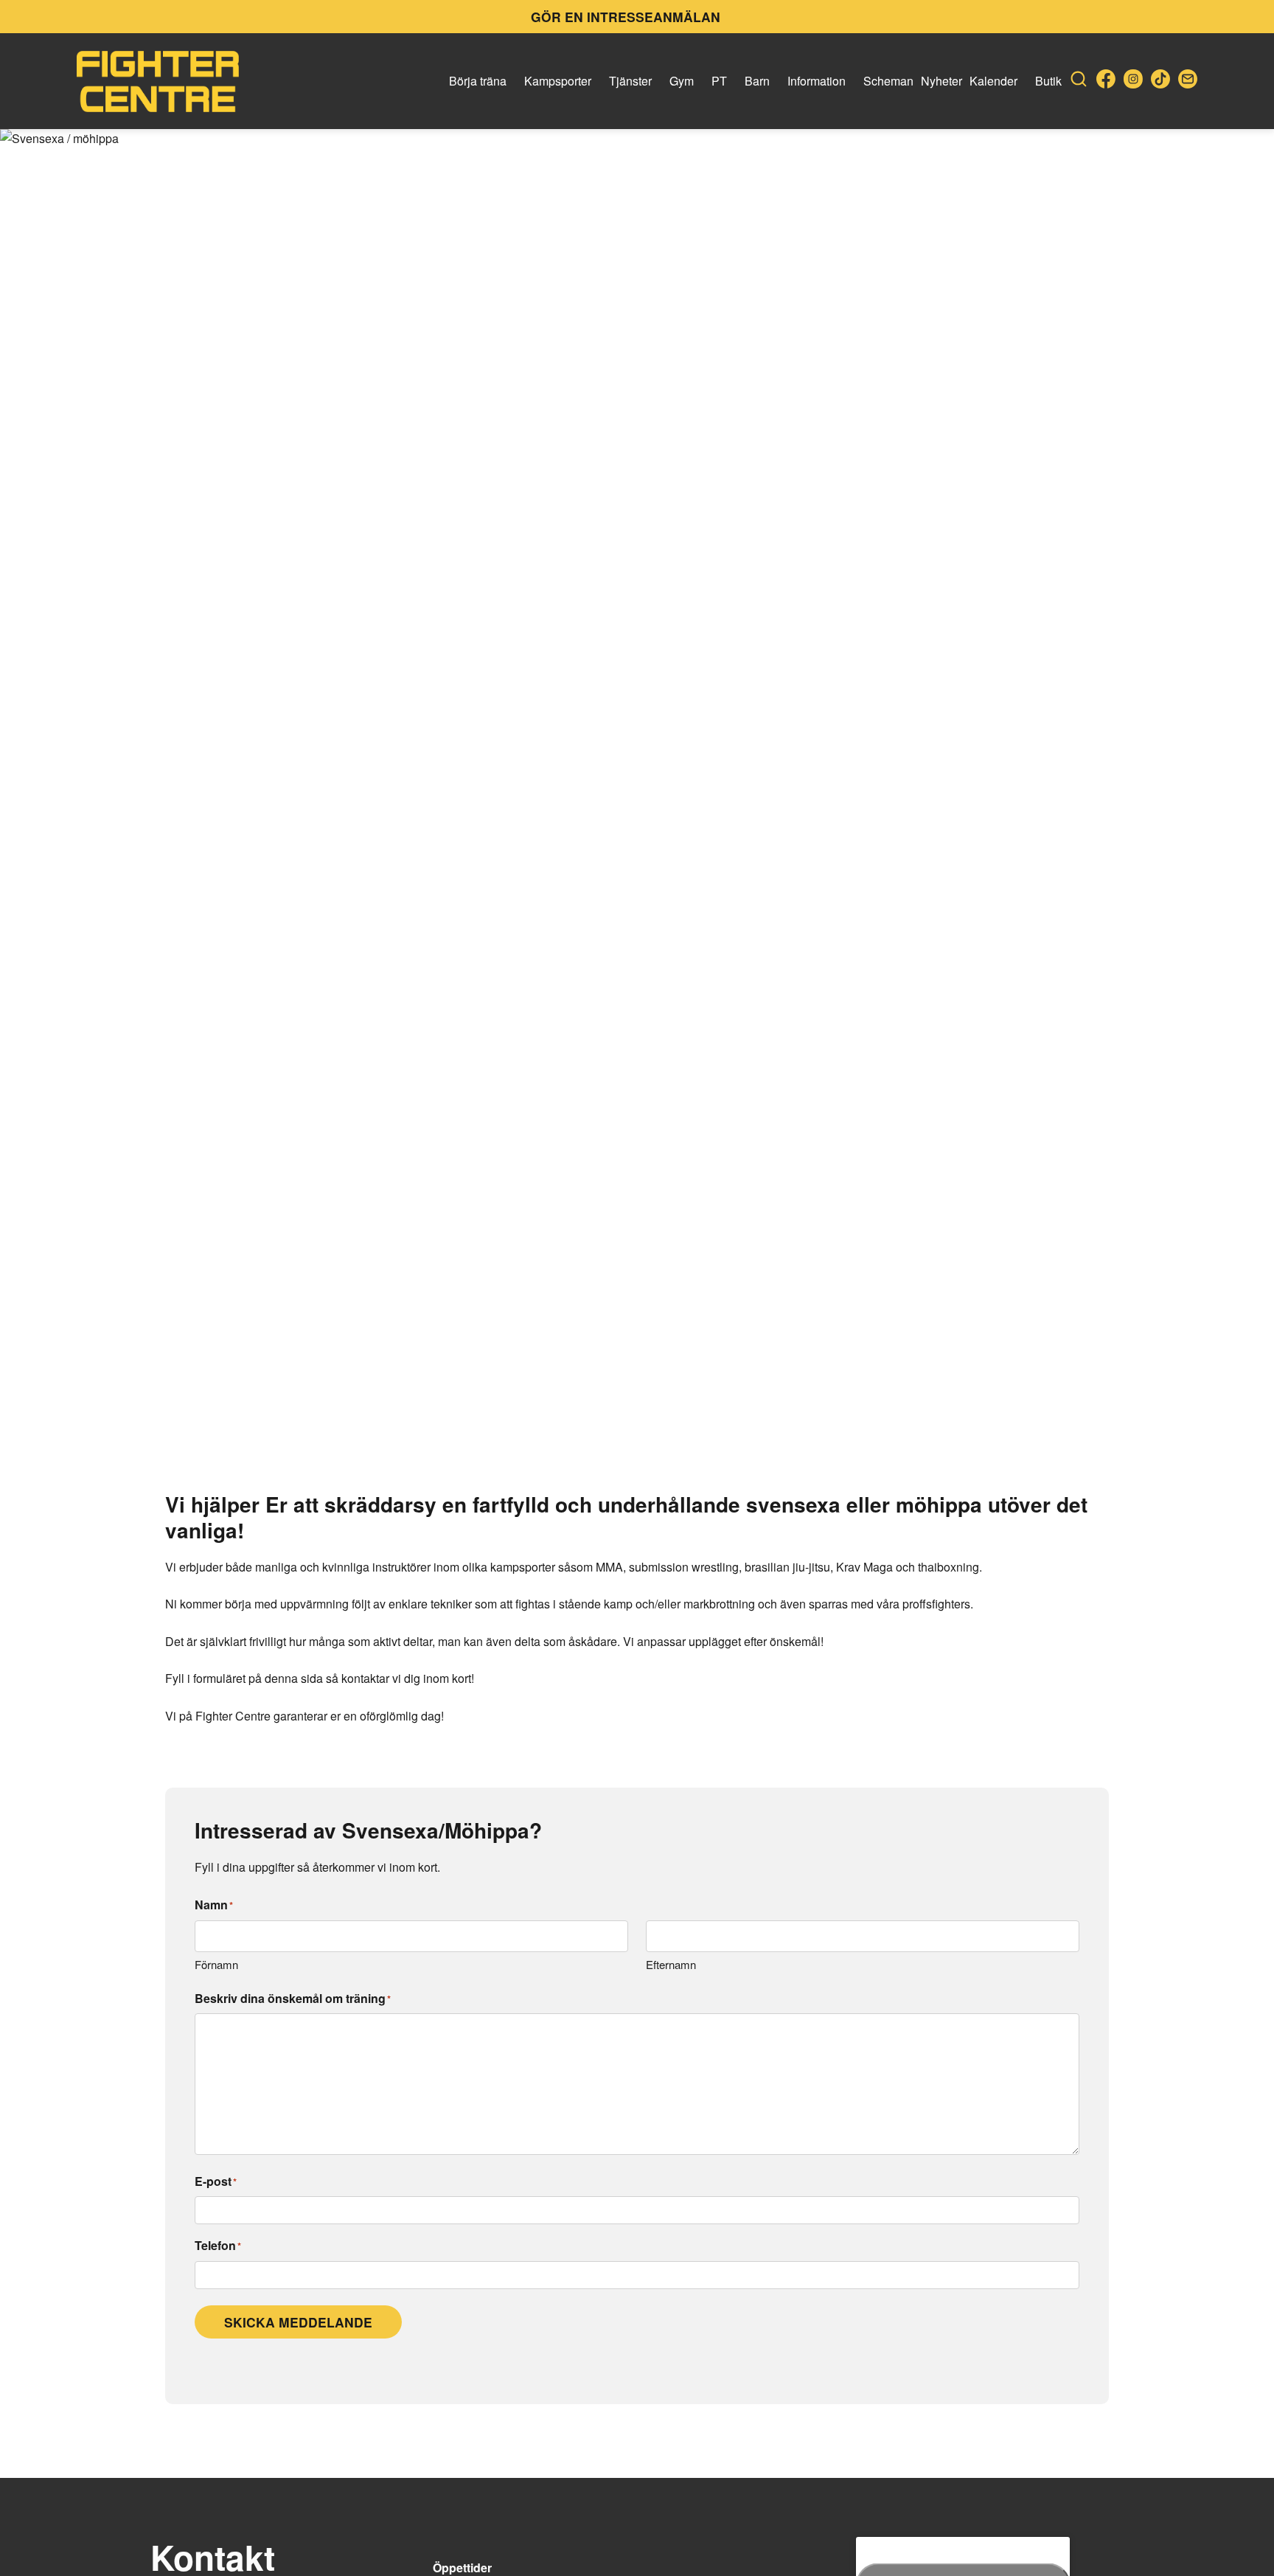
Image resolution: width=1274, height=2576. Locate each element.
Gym (682, 81)
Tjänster (630, 81)
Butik (1048, 81)
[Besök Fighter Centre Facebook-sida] (1106, 81)
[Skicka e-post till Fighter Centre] (1188, 81)
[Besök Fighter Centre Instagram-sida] (1133, 81)
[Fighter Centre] (158, 81)
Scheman (888, 81)
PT (719, 81)
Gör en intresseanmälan (626, 17)
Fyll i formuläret (205, 1678)
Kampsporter (558, 81)
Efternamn (671, 1964)
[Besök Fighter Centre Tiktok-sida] (1160, 81)
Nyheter (941, 81)
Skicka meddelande (298, 2322)
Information (817, 81)
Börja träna (478, 81)
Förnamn (216, 1964)
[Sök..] (1079, 81)
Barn (757, 81)
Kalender (993, 81)
